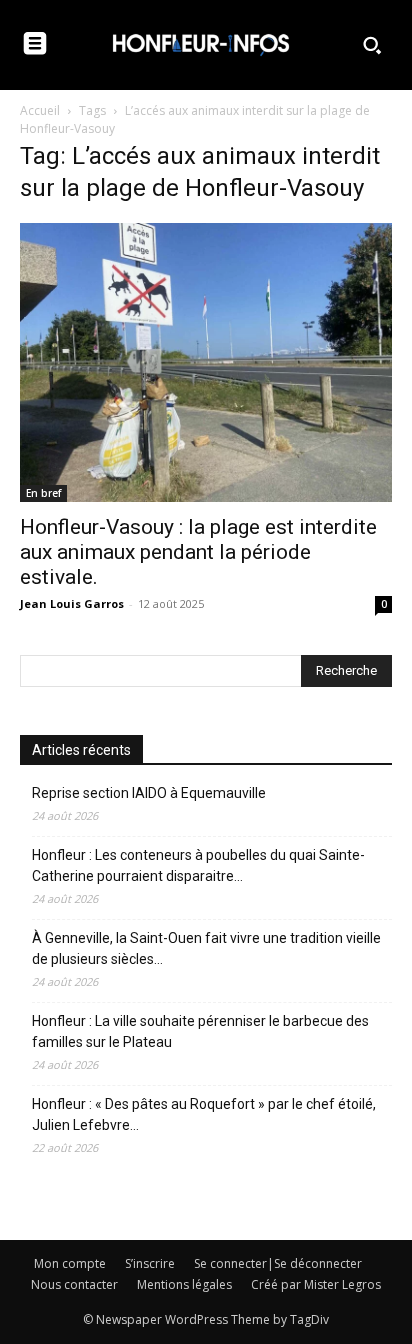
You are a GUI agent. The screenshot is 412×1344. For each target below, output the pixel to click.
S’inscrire (150, 1263)
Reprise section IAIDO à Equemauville (150, 793)
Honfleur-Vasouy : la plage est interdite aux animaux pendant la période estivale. (198, 552)
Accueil (40, 110)
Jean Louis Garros (72, 603)
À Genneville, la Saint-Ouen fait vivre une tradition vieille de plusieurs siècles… (206, 948)
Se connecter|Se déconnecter (278, 1263)
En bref (43, 493)
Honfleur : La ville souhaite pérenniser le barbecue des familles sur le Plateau (200, 1031)
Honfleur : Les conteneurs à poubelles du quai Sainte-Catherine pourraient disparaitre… (198, 865)
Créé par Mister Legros (316, 1284)
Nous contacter (74, 1284)
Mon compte (70, 1263)
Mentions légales (184, 1284)
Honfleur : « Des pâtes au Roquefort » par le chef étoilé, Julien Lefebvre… (204, 1114)
